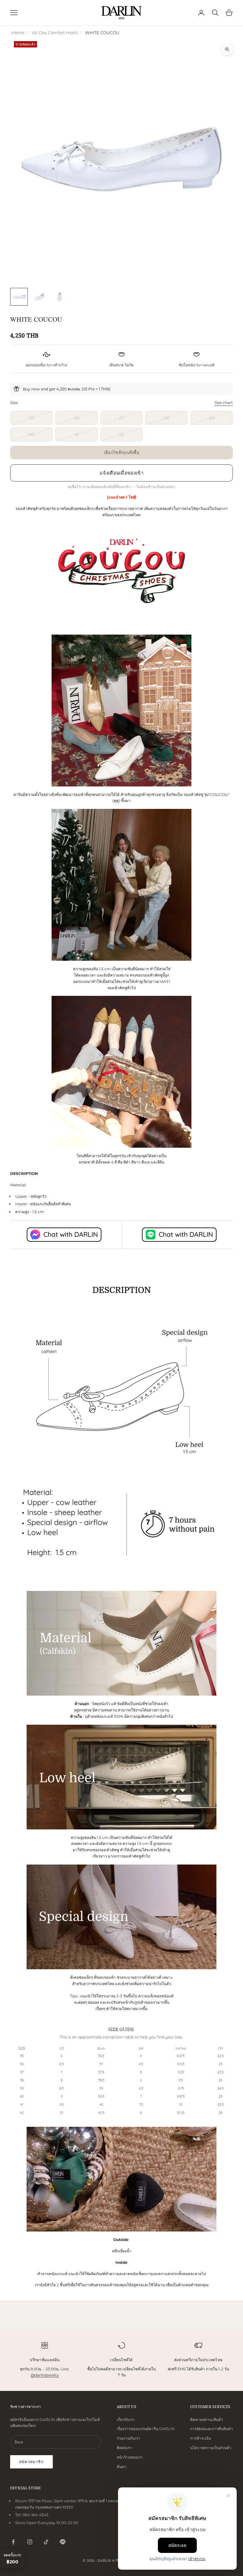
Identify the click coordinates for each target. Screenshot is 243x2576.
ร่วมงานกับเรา (128, 2438)
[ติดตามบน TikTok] (46, 2542)
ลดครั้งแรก (12, 2559)
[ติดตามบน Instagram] (30, 2542)
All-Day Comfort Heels (55, 33)
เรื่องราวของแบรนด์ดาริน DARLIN (146, 2429)
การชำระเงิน (200, 2438)
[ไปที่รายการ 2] (39, 297)
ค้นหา (122, 2467)
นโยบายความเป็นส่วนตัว (211, 2448)
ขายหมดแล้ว (122, 452)
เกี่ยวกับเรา (126, 2420)
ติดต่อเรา (124, 2448)
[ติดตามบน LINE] (63, 2542)
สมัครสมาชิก (31, 2462)
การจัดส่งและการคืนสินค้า (212, 2429)
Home (18, 33)
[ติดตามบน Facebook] (13, 2542)
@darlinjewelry (45, 2375)
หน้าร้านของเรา (130, 2457)
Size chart (224, 403)
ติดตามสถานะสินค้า (207, 2420)
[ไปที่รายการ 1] (19, 297)
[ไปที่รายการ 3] (59, 297)
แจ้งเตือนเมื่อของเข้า (121, 473)
